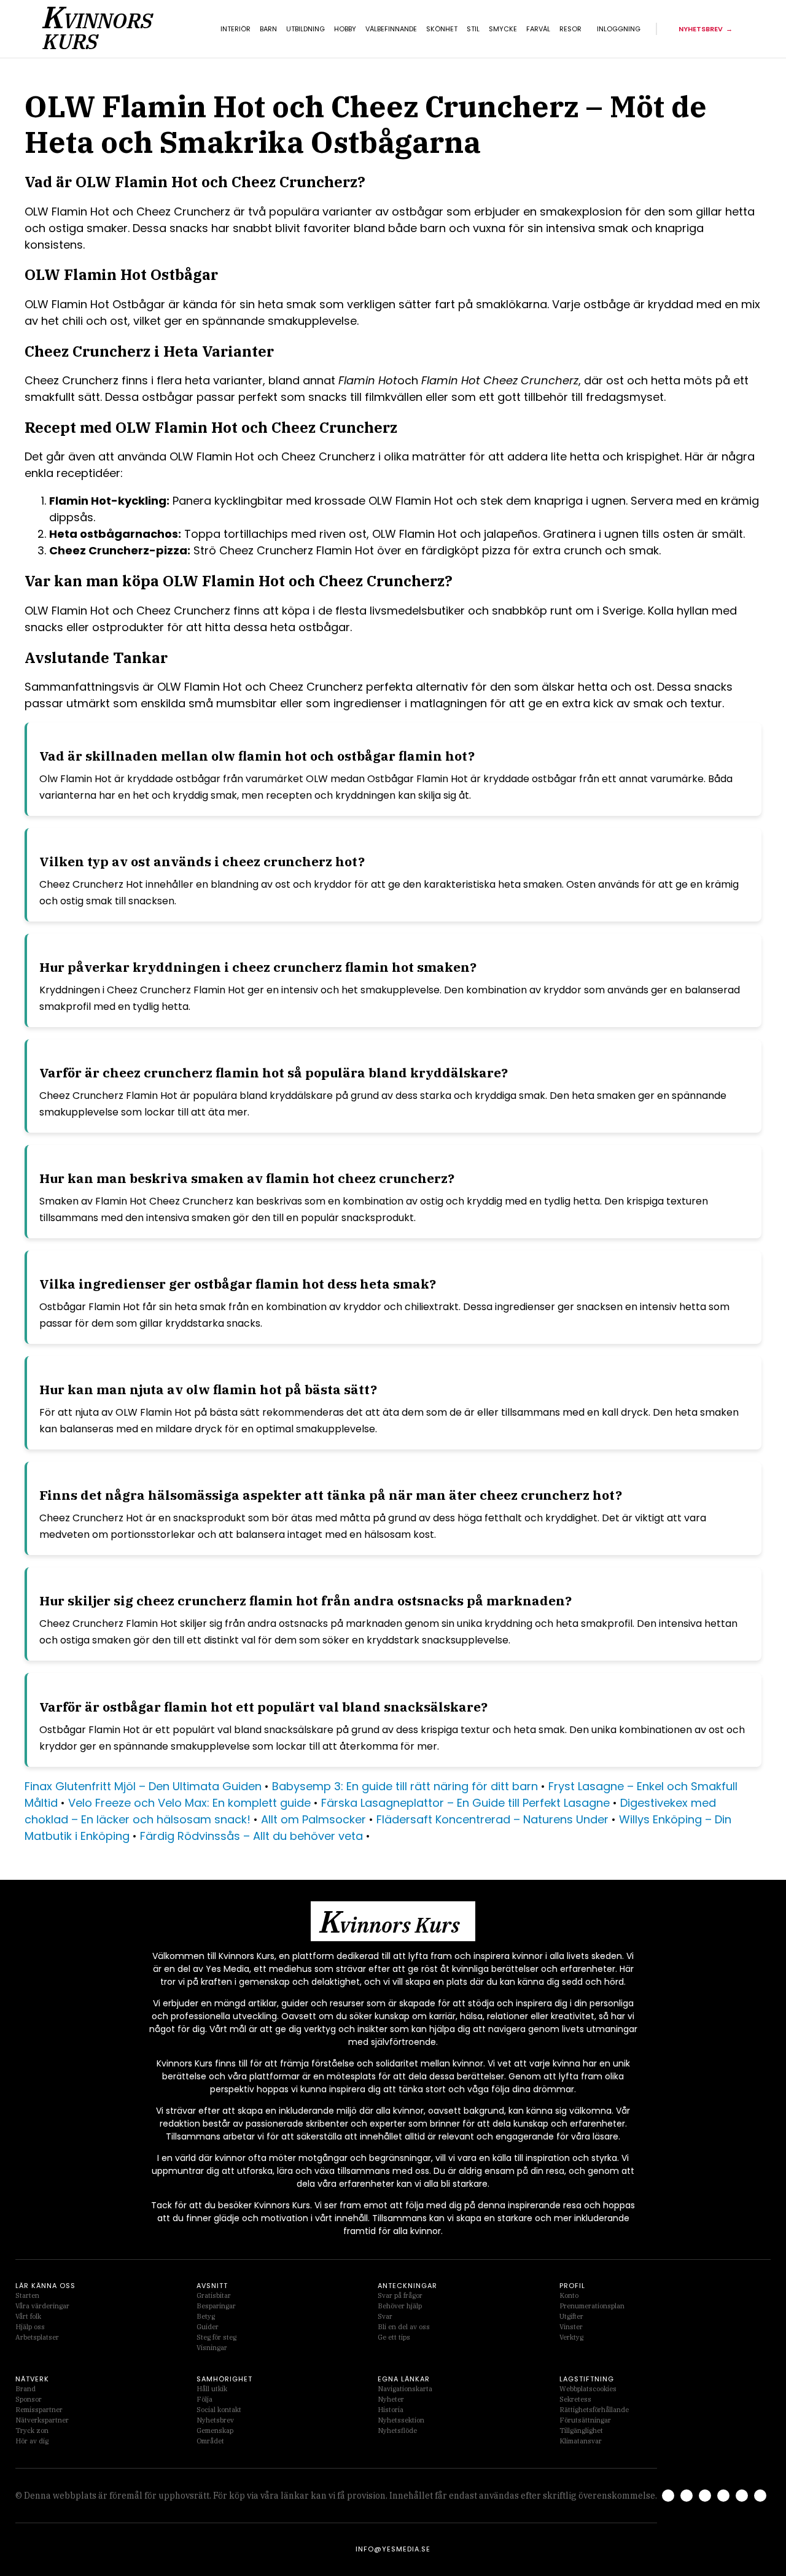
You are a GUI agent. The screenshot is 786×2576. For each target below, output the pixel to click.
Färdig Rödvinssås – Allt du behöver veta (251, 1836)
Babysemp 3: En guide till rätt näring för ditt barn (405, 1786)
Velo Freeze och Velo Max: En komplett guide (189, 1803)
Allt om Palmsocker (313, 1819)
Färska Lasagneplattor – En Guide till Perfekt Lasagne (465, 1803)
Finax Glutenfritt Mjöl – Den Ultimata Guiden (143, 1786)
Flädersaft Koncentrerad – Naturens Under (492, 1819)
